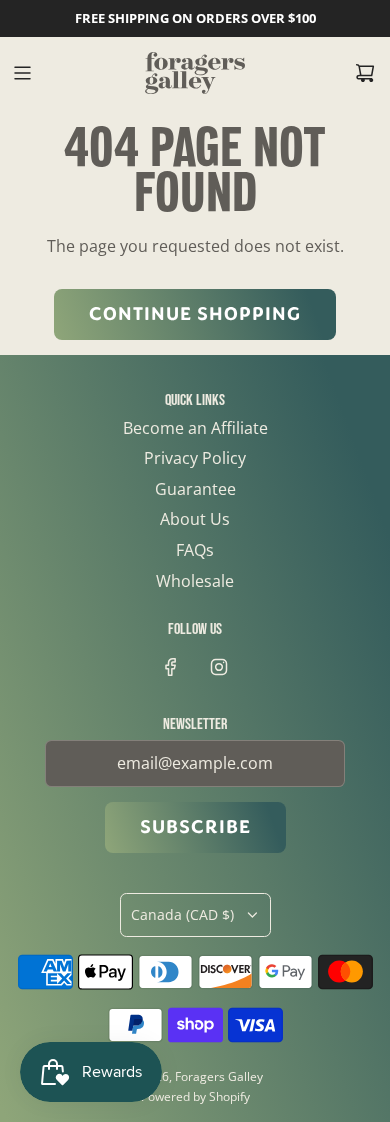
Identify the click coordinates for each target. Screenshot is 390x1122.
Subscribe (195, 827)
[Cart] (365, 73)
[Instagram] (219, 667)
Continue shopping (195, 314)
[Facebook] (171, 667)
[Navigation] (22, 73)
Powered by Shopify (195, 1096)
